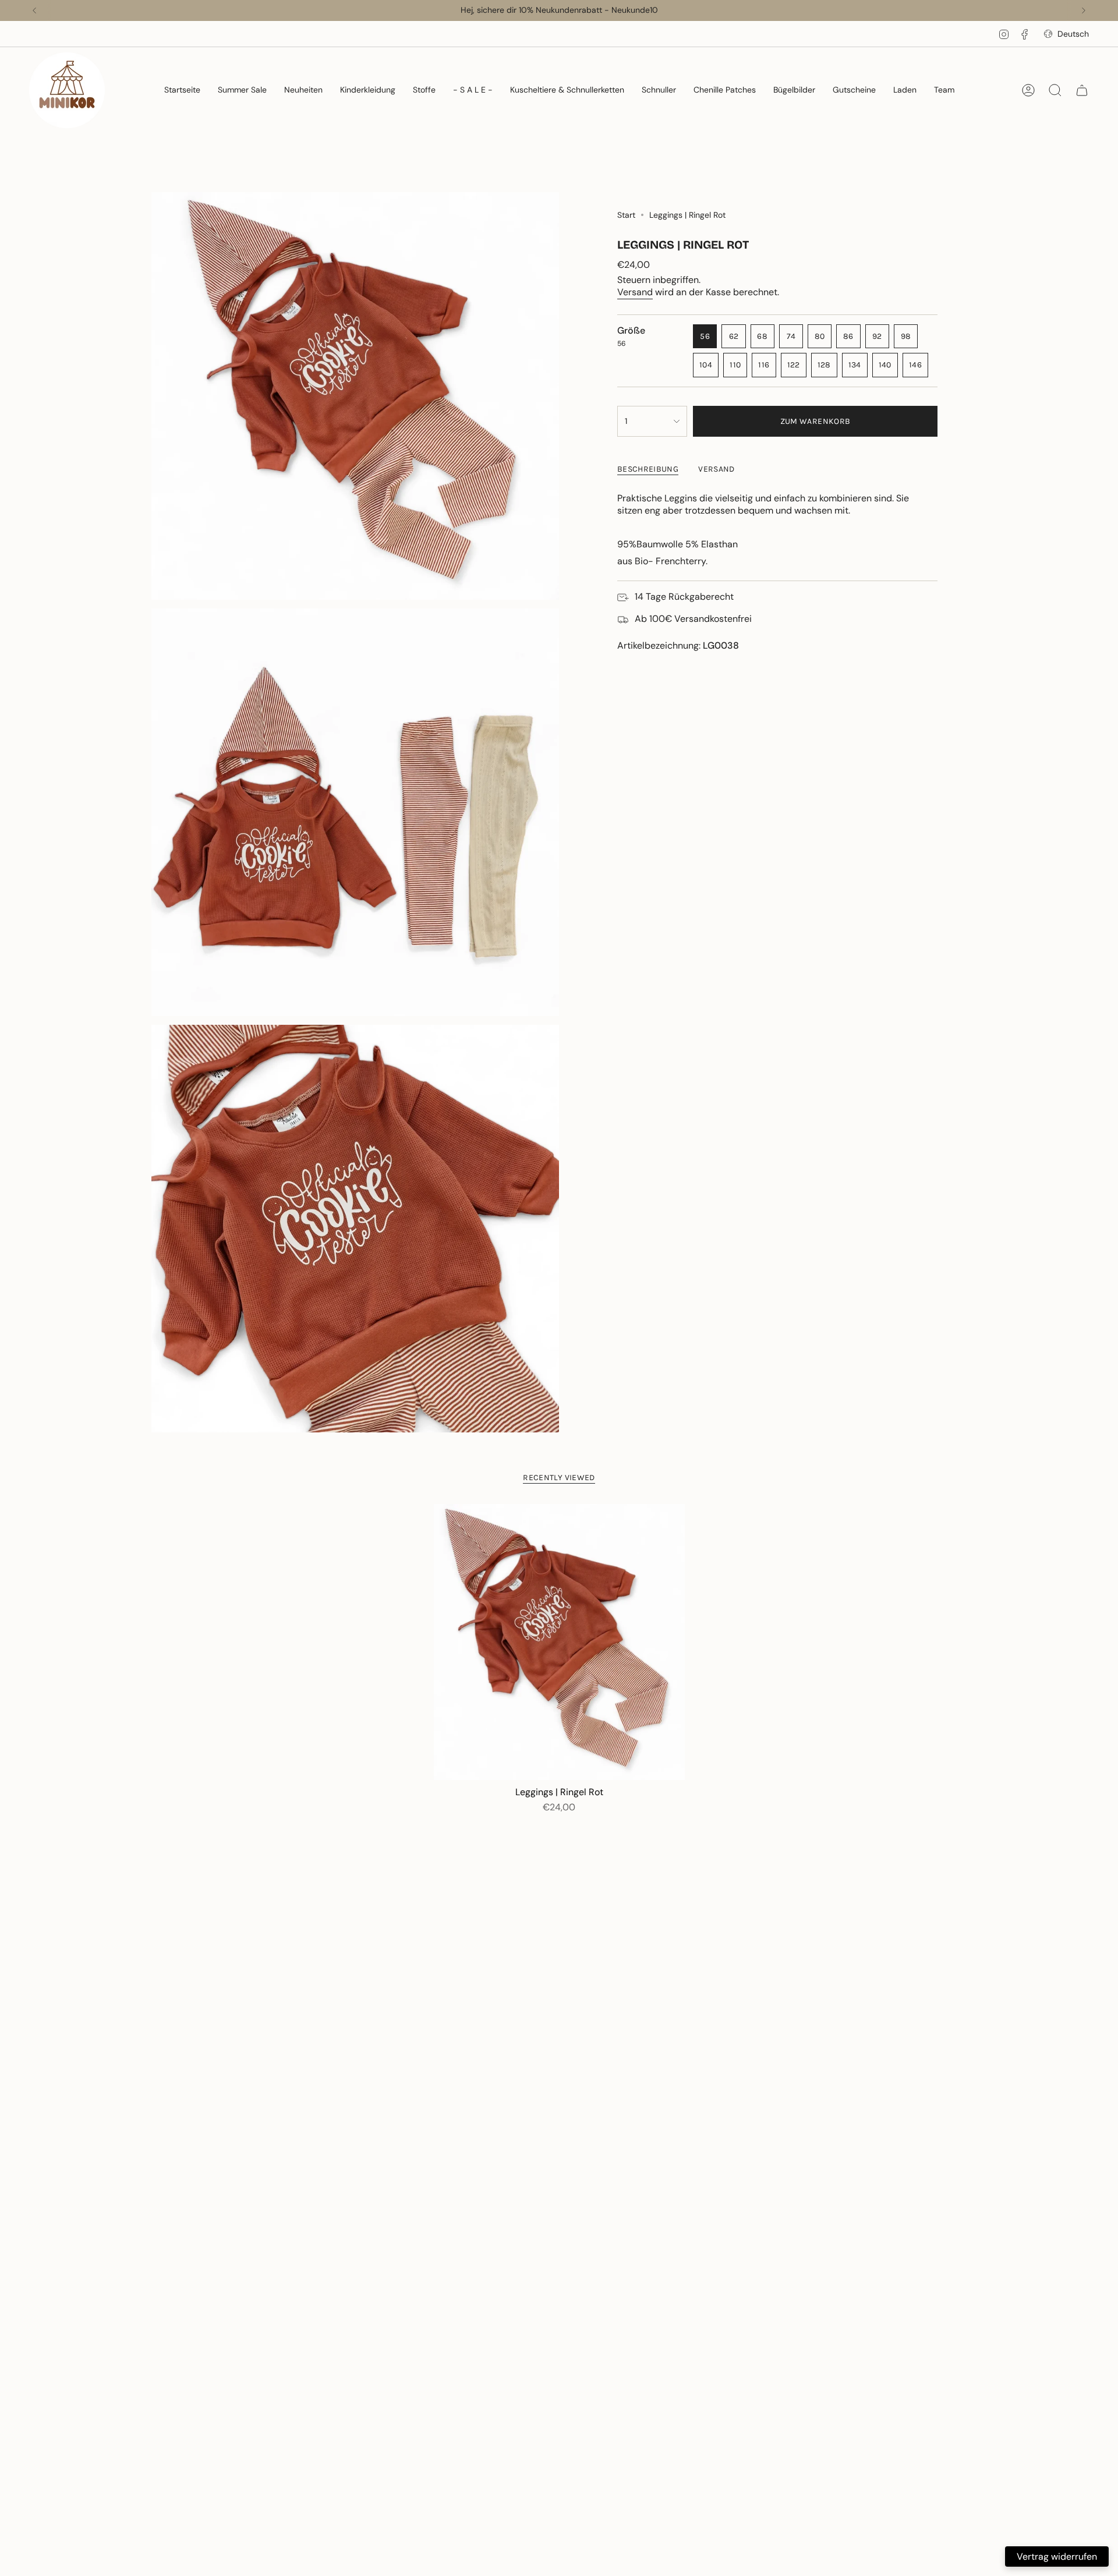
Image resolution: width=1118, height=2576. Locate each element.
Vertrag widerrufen (1057, 2556)
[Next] (1084, 10)
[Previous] (34, 10)
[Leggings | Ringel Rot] (559, 1642)
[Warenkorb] (1082, 90)
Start (626, 215)
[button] (242, 90)
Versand (635, 292)
